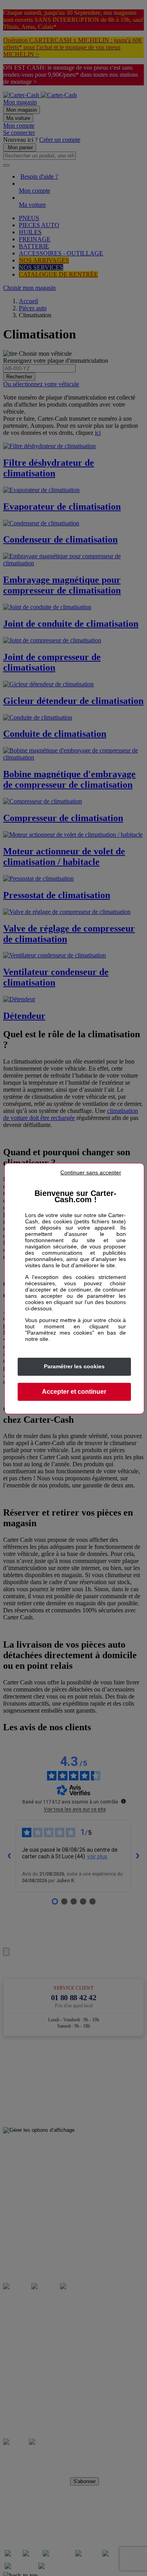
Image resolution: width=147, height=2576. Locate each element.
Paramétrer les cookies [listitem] (74, 1366)
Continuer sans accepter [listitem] (91, 1172)
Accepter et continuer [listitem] (74, 1392)
